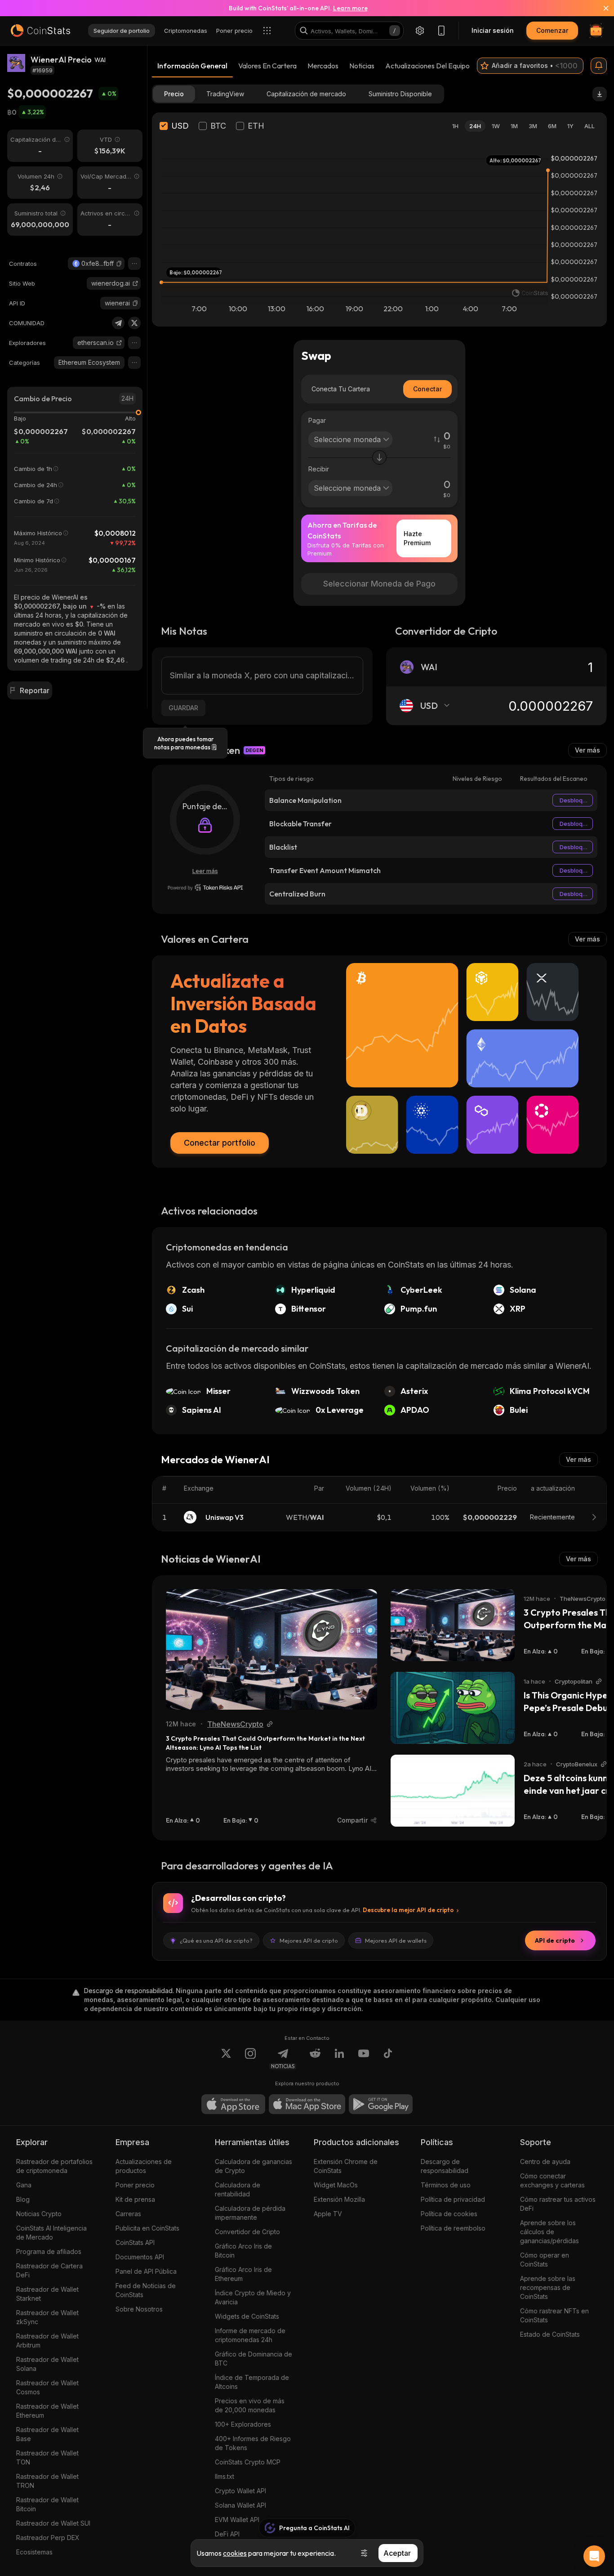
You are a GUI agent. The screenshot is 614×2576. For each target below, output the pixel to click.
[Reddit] (315, 2059)
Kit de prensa (135, 2199)
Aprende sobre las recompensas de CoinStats (548, 2287)
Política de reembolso (453, 2228)
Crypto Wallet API (240, 2491)
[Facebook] (388, 2059)
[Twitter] (134, 323)
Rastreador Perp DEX (48, 2538)
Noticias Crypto (39, 2214)
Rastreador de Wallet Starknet (47, 2294)
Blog (23, 2199)
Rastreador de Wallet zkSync (47, 2317)
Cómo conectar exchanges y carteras (552, 2180)
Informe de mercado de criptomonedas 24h (250, 2335)
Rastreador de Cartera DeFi (49, 2270)
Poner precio (135, 2185)
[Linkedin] (339, 2059)
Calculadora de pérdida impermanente (250, 2213)
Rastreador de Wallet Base (47, 2434)
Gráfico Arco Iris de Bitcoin (243, 2251)
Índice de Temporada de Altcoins (252, 2382)
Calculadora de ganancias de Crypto (254, 2166)
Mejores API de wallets (396, 1940)
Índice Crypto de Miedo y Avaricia (253, 2297)
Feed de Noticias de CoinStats (146, 2290)
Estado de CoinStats (550, 2334)
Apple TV (328, 2214)
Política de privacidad (453, 2199)
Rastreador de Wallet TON (47, 2457)
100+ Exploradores (243, 2424)
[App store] (233, 2104)
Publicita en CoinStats (147, 2228)
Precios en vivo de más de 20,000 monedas (250, 2405)
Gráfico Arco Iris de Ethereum (243, 2274)
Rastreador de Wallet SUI (53, 2523)
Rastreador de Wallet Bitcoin (47, 2504)
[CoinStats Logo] (40, 31)
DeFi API (227, 2534)
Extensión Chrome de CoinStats (346, 2166)
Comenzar (552, 30)
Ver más (587, 750)
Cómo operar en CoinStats (545, 2260)
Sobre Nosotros (139, 2309)
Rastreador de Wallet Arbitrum (47, 2341)
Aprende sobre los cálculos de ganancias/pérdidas (549, 2232)
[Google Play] (381, 2104)
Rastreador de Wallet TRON (47, 2481)
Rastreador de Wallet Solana (47, 2364)
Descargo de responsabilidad (445, 2166)
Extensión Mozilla (339, 2199)
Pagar (317, 420)
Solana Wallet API (240, 2505)
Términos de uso (446, 2185)
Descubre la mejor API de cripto (408, 1910)
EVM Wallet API (237, 2520)
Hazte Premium (417, 538)
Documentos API (140, 2257)
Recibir (319, 469)
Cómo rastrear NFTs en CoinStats (554, 2315)
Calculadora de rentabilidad (238, 2189)
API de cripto (555, 1940)
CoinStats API (135, 2242)
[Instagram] (250, 2059)
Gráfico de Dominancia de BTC (254, 2359)
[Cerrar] (601, 8)
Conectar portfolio (220, 1143)
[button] (119, 264)
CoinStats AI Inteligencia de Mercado (51, 2233)
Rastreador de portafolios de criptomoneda (54, 2166)
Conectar (427, 389)
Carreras (128, 2214)
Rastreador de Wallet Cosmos (47, 2387)
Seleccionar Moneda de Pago (379, 584)
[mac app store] (307, 2104)
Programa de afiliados (49, 2251)
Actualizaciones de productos (144, 2166)
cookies (235, 2553)
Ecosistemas (34, 2552)
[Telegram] (118, 323)
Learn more (350, 8)
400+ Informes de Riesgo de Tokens (253, 2443)
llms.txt (225, 2476)
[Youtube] (364, 2059)
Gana (24, 2185)
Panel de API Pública (146, 2271)
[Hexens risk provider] (205, 887)
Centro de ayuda (545, 2162)
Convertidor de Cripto (247, 2232)
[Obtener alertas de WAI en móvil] (599, 66)
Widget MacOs (336, 2185)
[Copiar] (119, 264)
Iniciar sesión (493, 30)
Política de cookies (449, 2214)
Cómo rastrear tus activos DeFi (558, 2204)
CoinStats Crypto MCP (248, 2462)
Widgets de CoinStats (247, 2316)
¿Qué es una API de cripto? (216, 1940)
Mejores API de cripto (309, 1940)
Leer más (205, 871)
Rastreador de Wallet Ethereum (47, 2411)
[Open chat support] (594, 2556)
